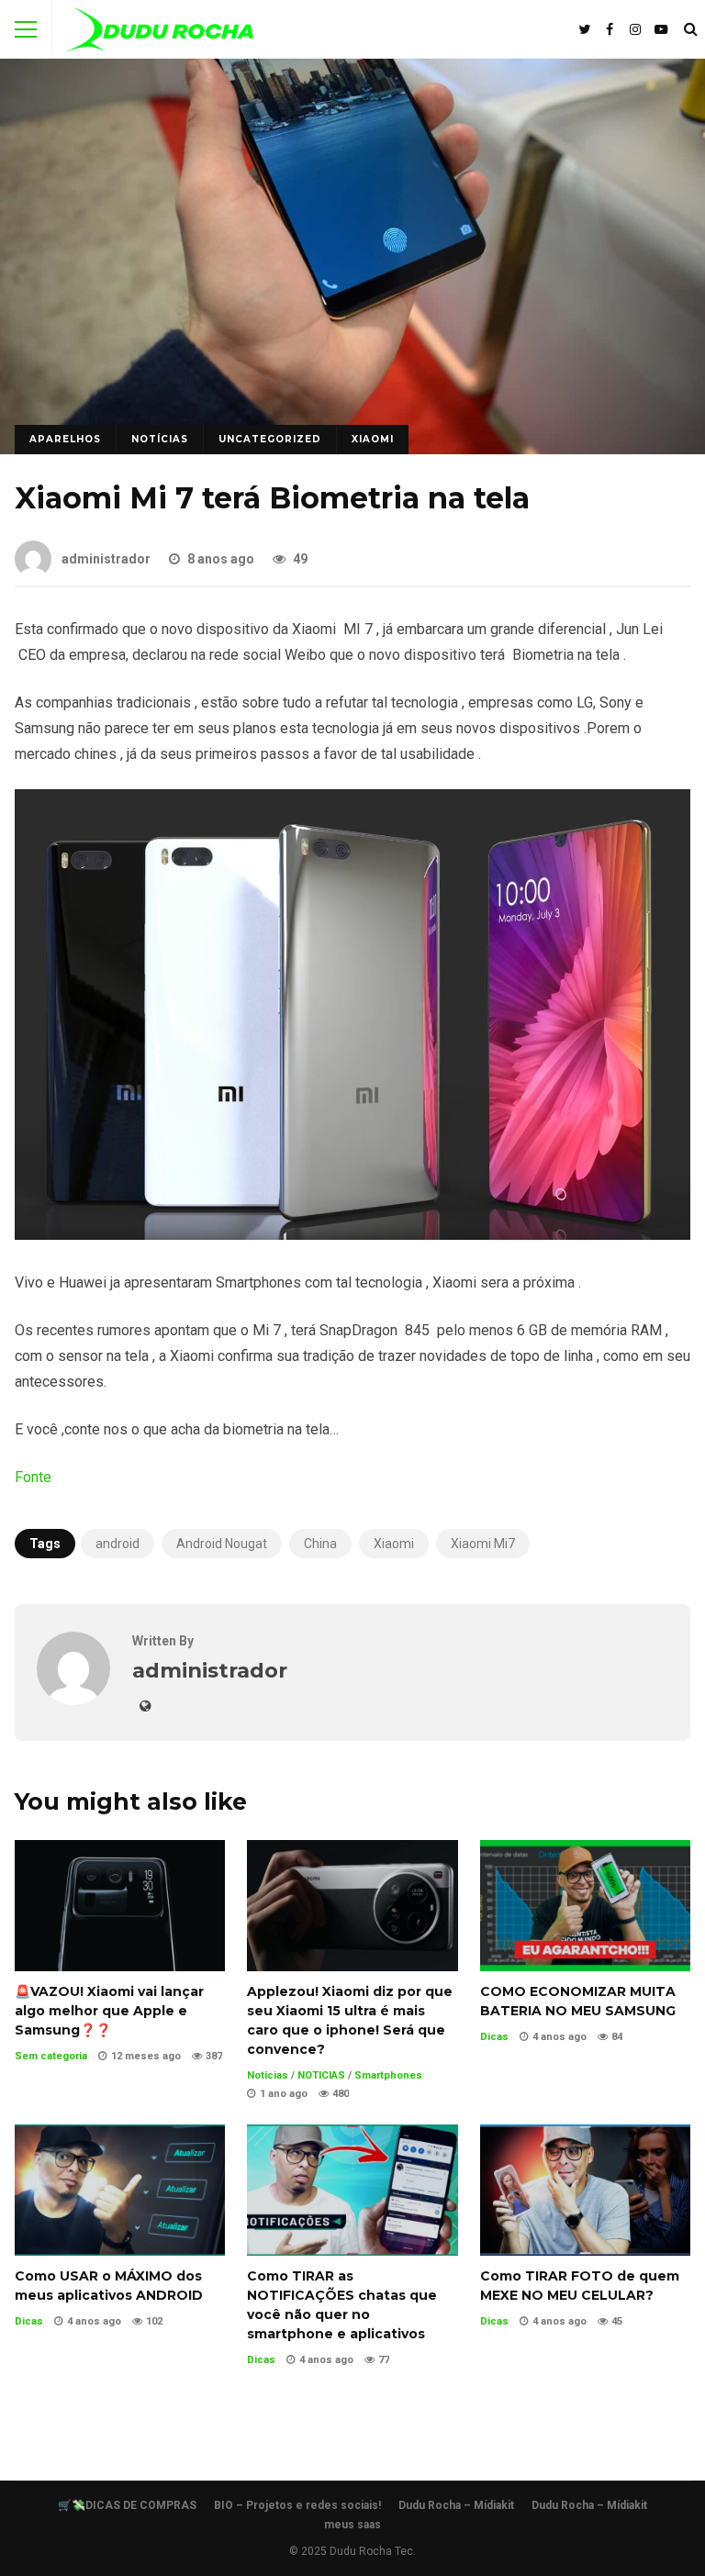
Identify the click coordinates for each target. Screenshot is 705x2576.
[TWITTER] (584, 29)
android (117, 1544)
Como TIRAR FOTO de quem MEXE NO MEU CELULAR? (585, 2190)
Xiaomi (373, 439)
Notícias (160, 439)
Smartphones (388, 2075)
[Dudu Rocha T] (160, 33)
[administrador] (73, 1700)
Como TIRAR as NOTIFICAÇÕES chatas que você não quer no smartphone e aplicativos (352, 2190)
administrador (106, 559)
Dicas (494, 2037)
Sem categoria (51, 2056)
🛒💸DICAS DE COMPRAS (127, 2505)
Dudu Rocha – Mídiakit (456, 2505)
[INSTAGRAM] (635, 29)
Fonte (33, 1477)
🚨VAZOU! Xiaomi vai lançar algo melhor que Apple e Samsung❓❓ (120, 1906)
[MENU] (26, 29)
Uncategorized (270, 439)
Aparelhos (65, 439)
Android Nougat (222, 1544)
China (320, 1544)
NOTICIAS (321, 2075)
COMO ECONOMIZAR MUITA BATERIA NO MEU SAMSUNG (585, 1906)
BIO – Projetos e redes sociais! (297, 2505)
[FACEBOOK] (610, 29)
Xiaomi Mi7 (483, 1544)
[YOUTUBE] (661, 29)
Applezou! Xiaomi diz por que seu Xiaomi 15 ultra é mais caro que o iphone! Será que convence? (352, 1906)
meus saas (352, 2525)
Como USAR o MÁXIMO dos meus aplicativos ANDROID (120, 2190)
